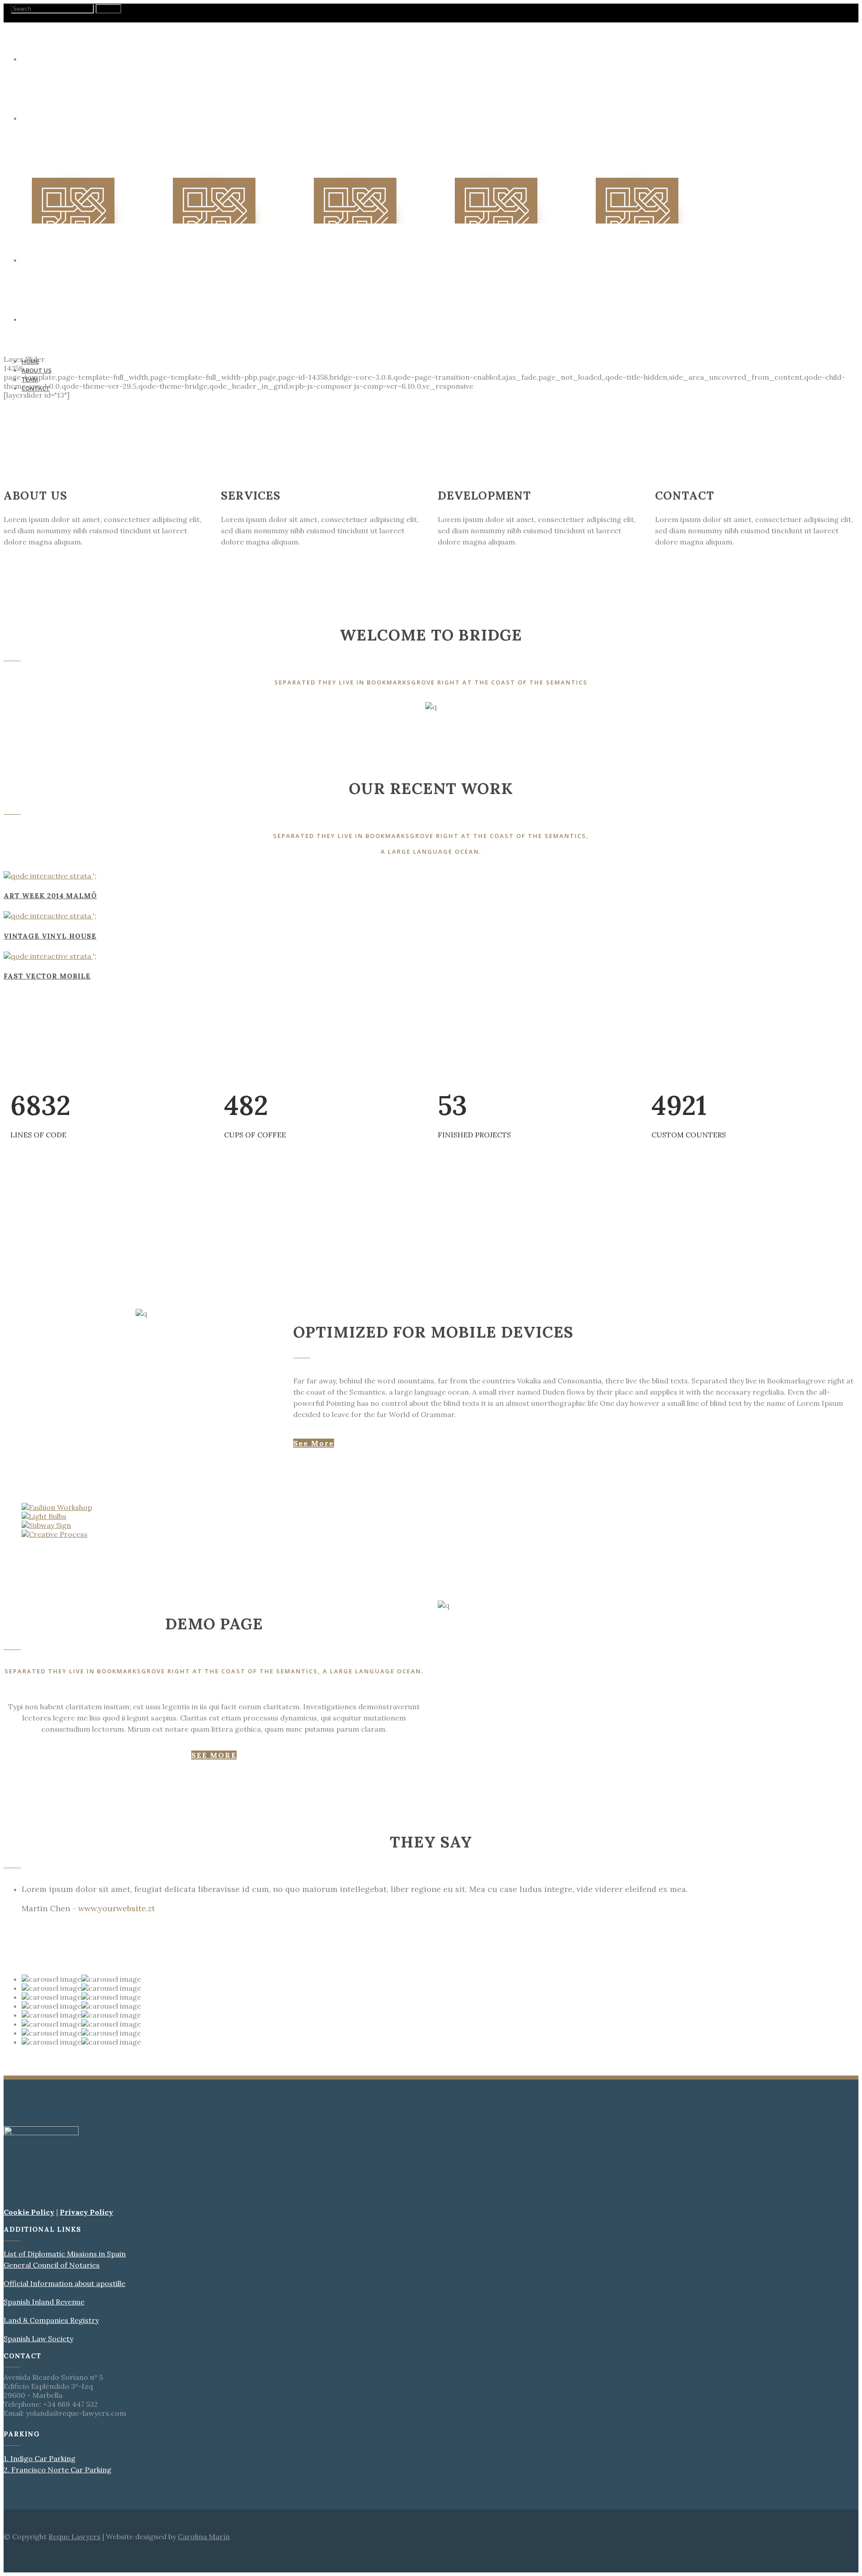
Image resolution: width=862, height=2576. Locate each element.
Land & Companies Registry (51, 2320)
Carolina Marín (204, 2537)
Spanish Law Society (38, 2339)
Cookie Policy (29, 2212)
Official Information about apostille (64, 2283)
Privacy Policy (86, 2212)
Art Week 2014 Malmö (50, 896)
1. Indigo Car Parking (40, 2458)
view (124, 877)
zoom (107, 877)
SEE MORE (214, 1755)
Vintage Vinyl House (50, 936)
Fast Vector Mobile (47, 976)
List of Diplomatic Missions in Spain (65, 2254)
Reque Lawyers (75, 2537)
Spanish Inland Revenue (44, 2302)
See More (314, 1443)
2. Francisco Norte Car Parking (57, 2470)
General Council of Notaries (52, 2265)
